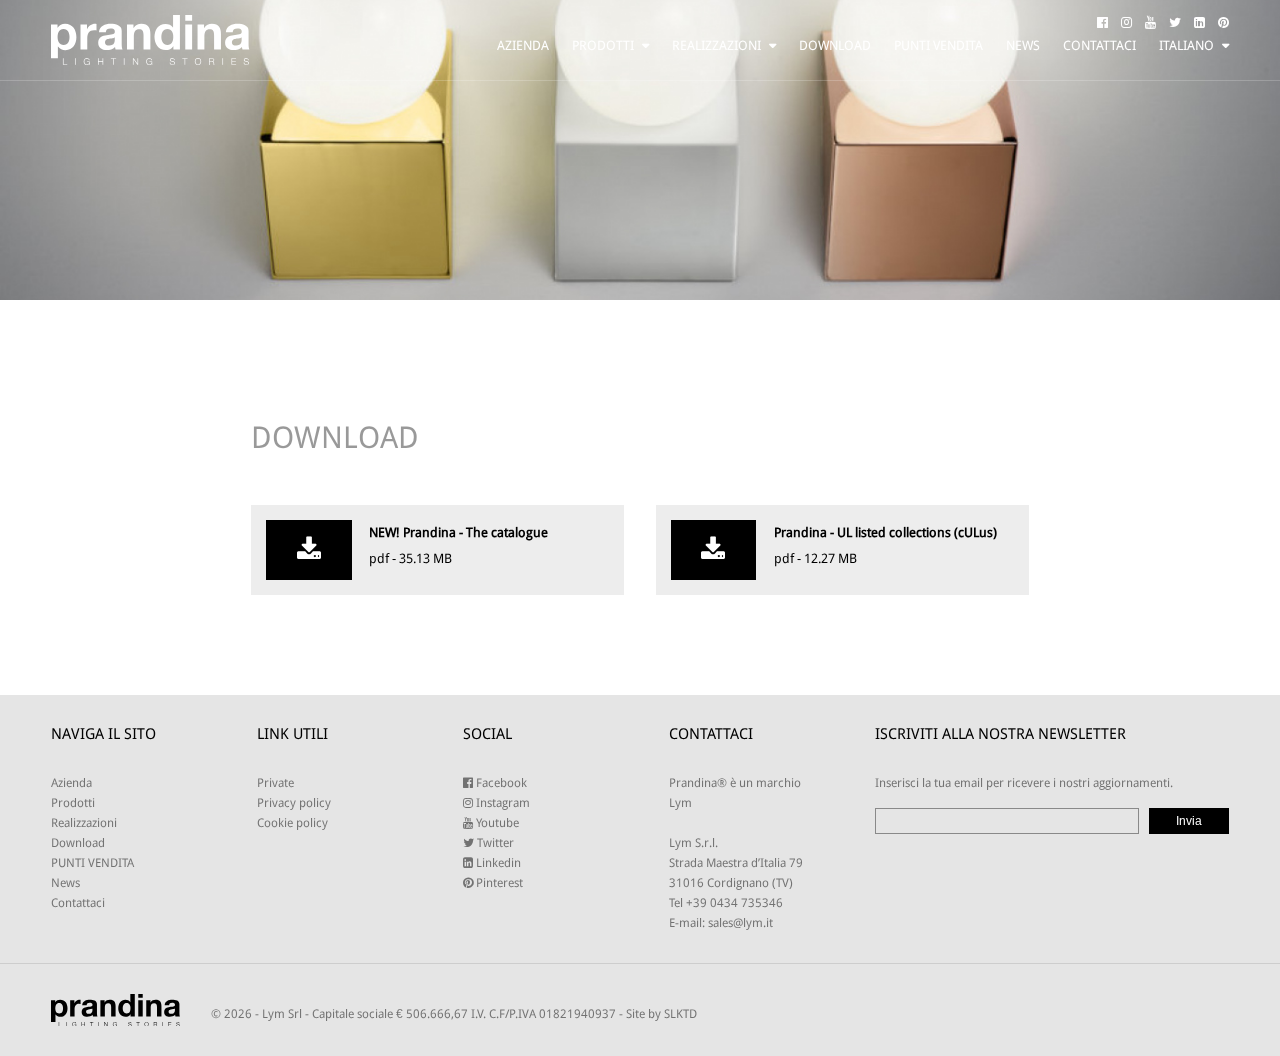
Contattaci (1099, 45)
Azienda (523, 45)
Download (835, 45)
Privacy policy (294, 803)
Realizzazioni (716, 45)
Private (275, 783)
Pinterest (498, 883)
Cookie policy (292, 823)
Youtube (496, 823)
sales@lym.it (740, 923)
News (1023, 45)
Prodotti (603, 45)
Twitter (494, 843)
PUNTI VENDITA (938, 45)
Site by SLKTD (661, 1014)
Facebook (500, 783)
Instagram (501, 803)
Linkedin (497, 863)
